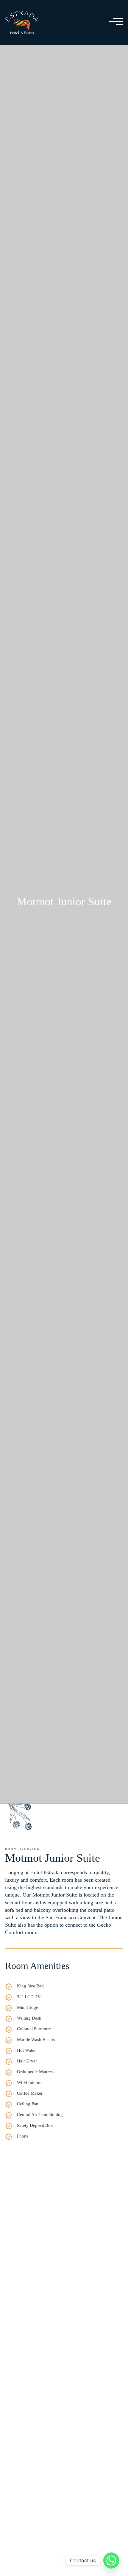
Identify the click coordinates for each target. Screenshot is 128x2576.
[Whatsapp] (111, 2561)
